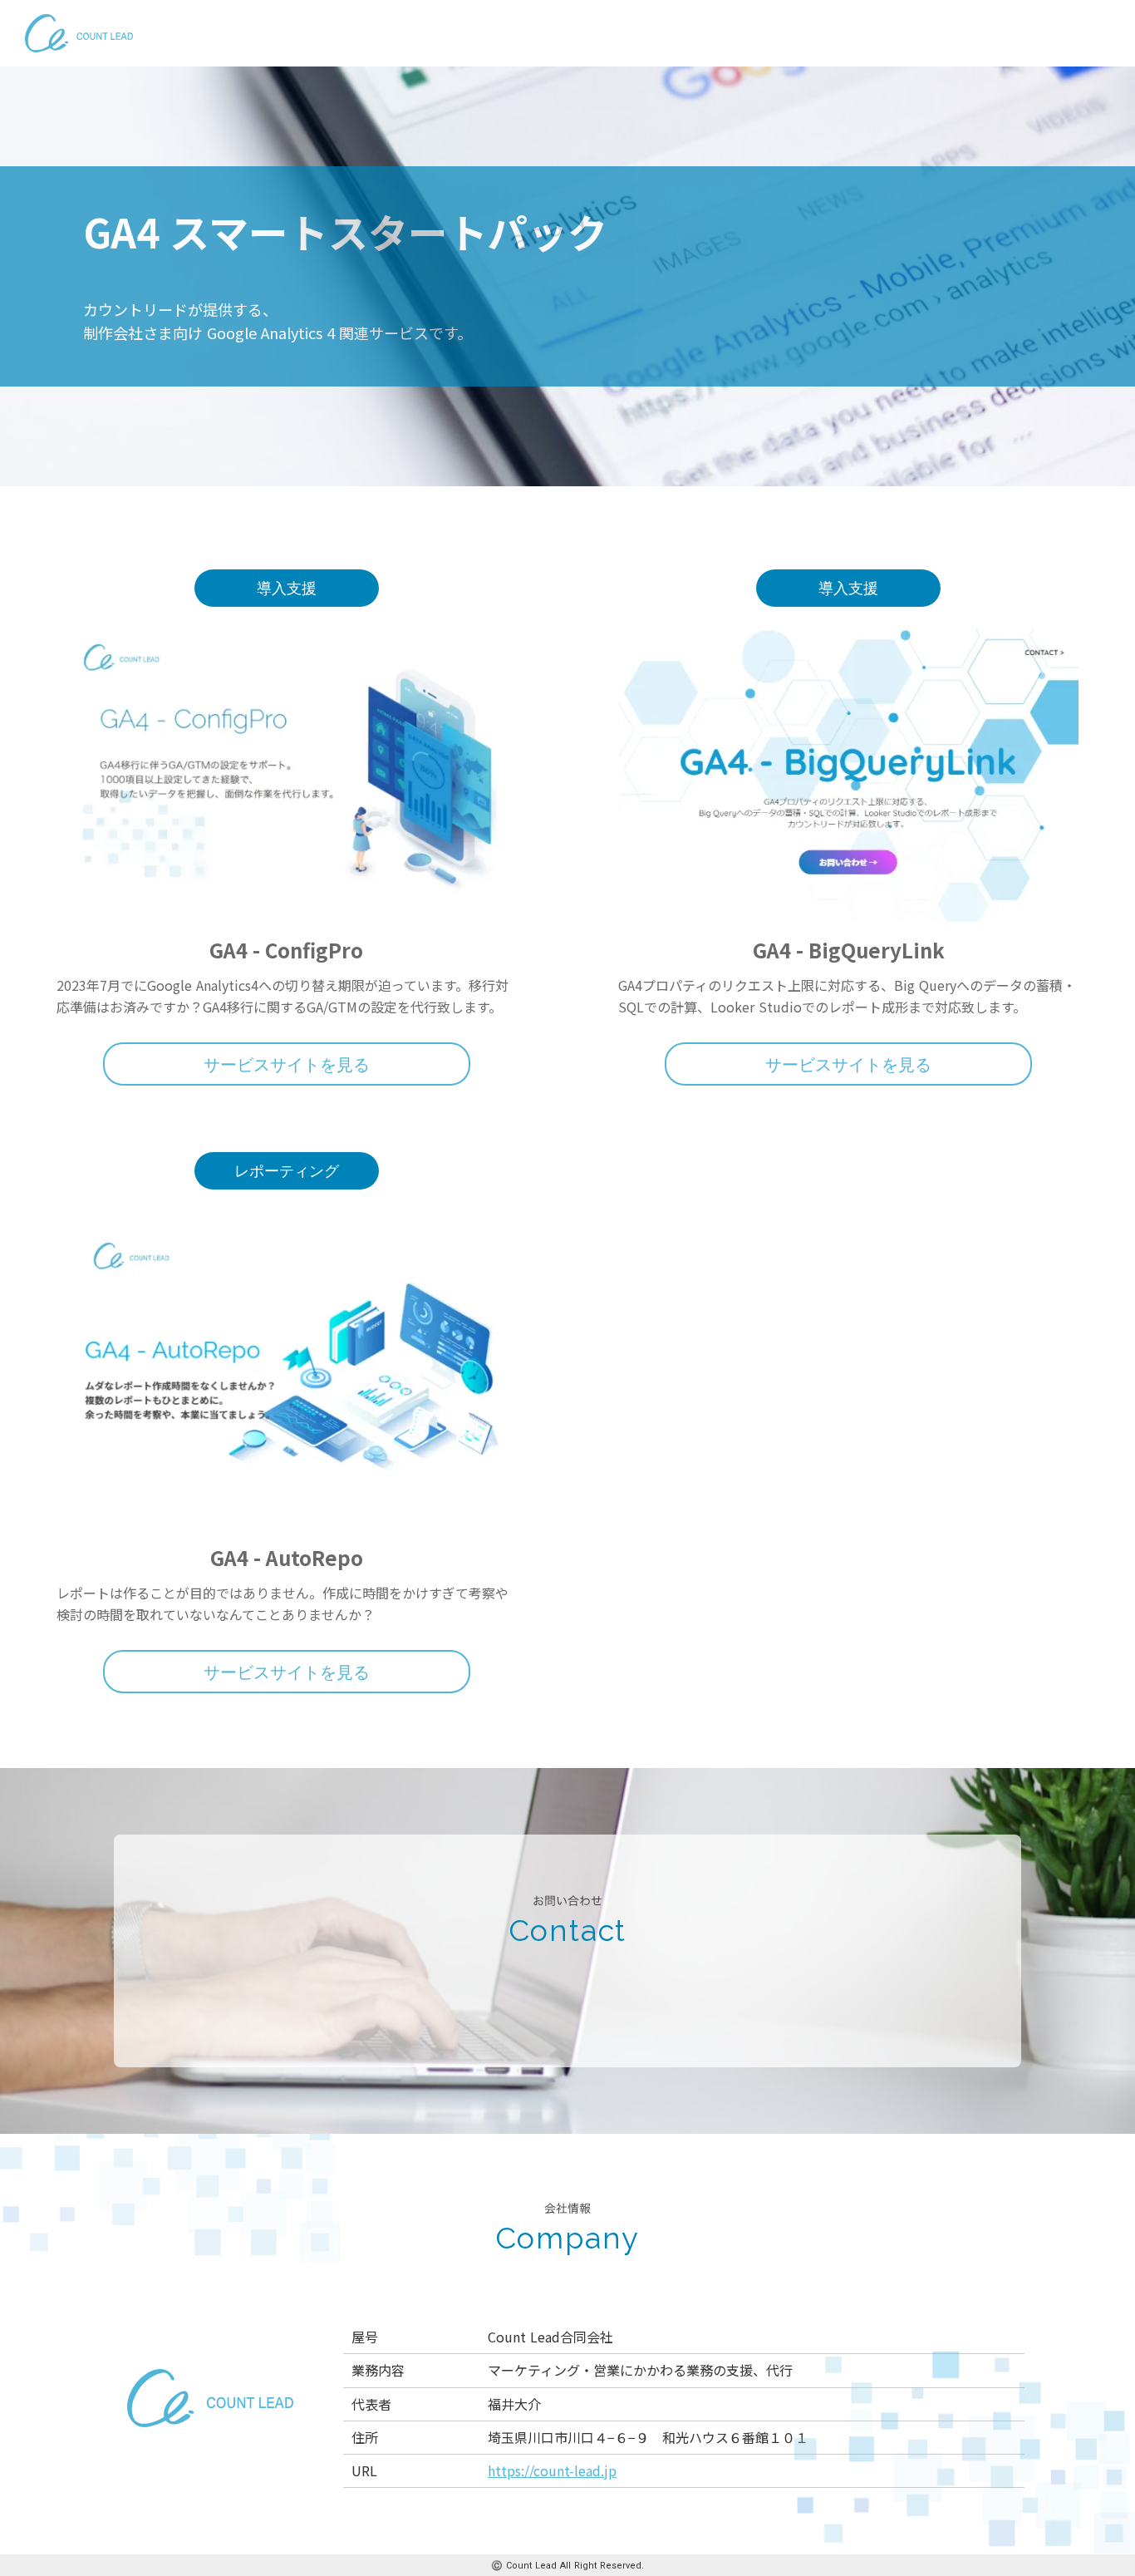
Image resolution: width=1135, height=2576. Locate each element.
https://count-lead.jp (552, 2470)
